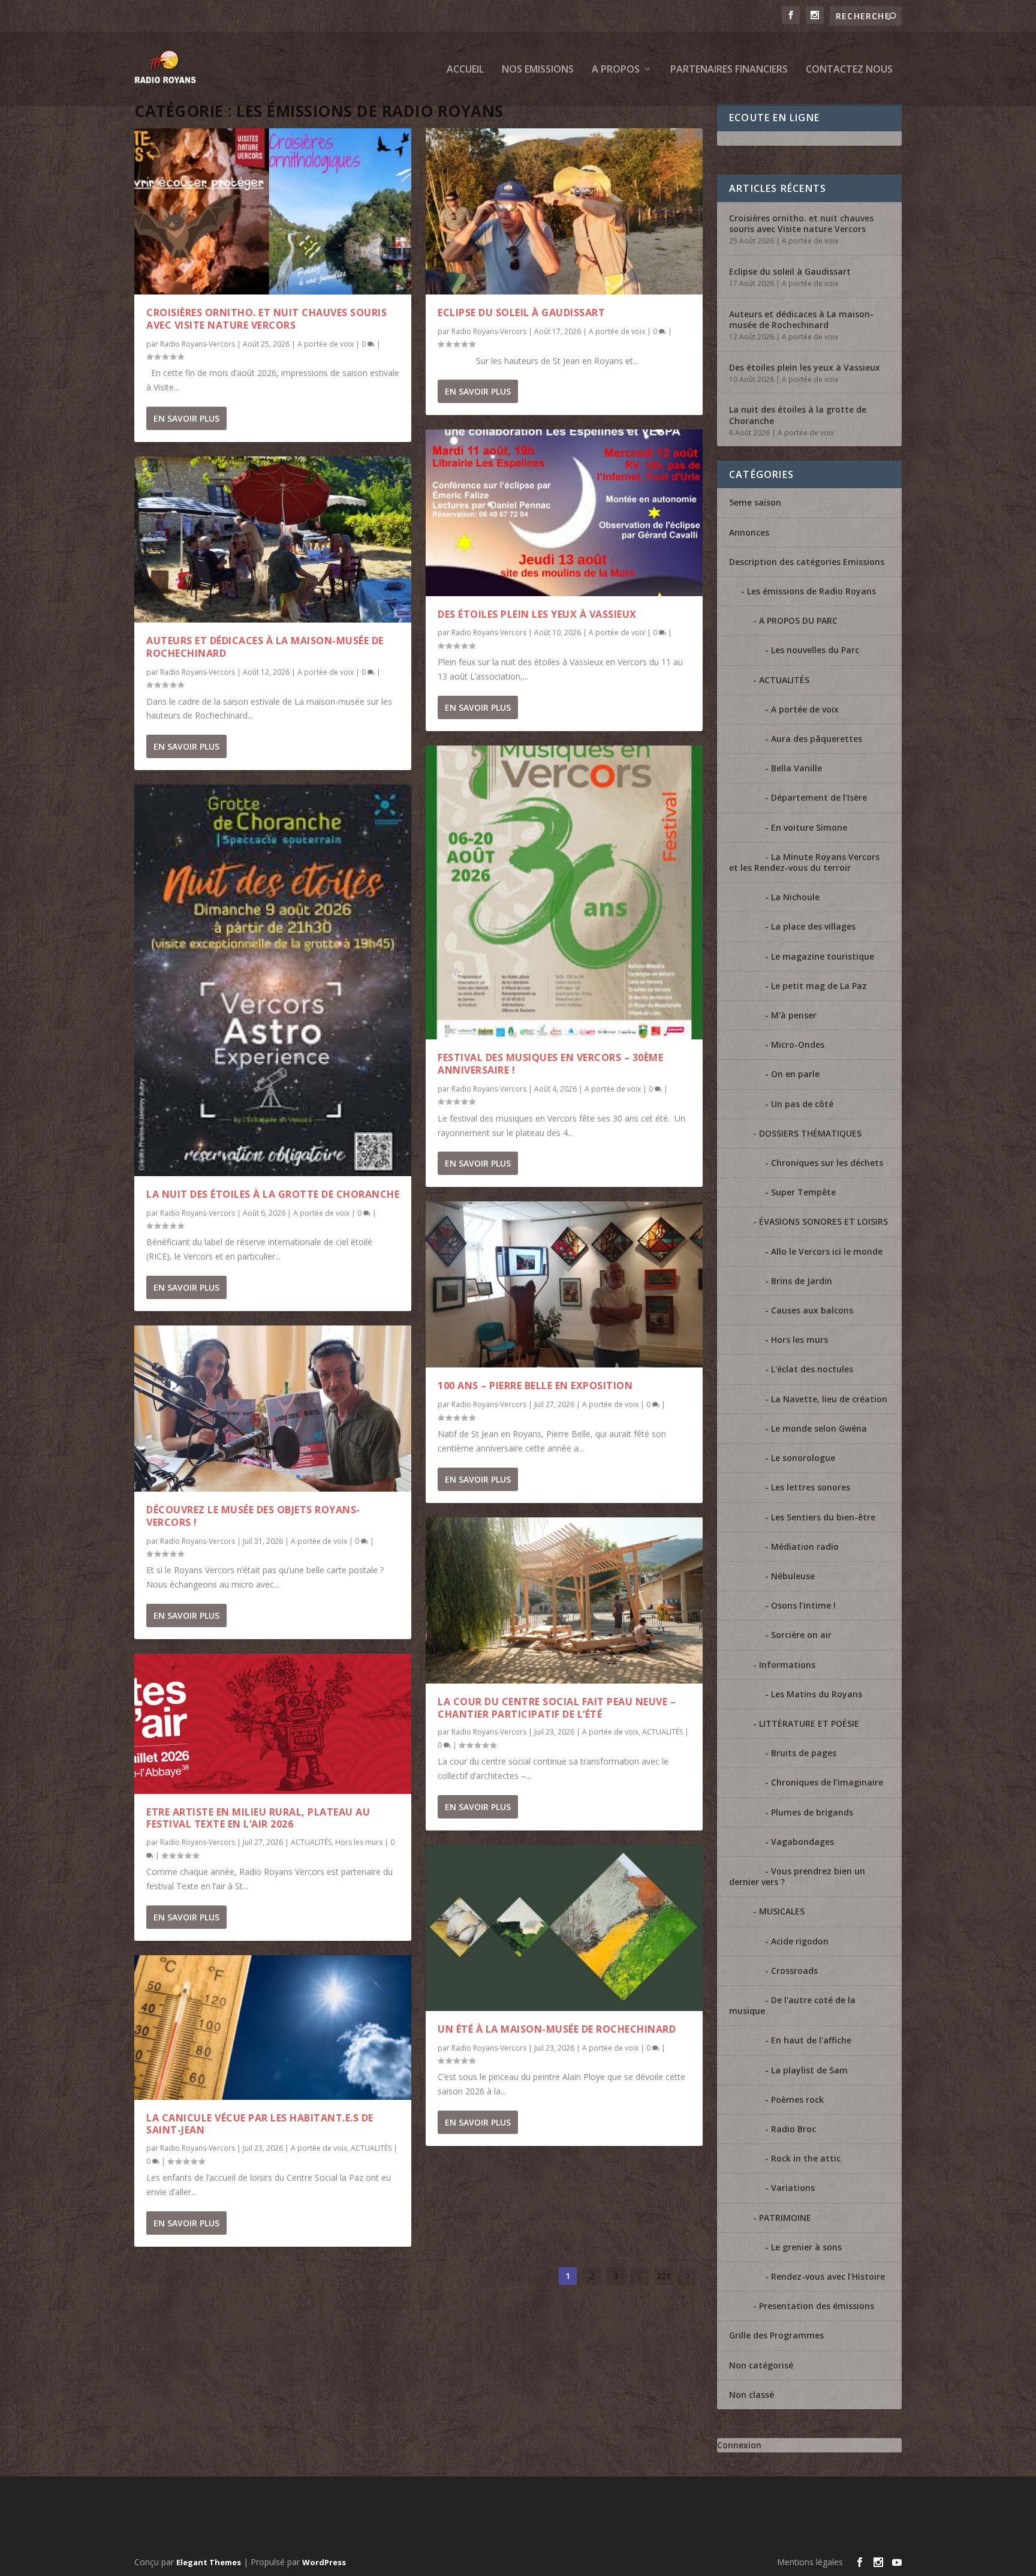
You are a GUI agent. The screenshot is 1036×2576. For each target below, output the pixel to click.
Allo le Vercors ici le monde (827, 1251)
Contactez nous (849, 70)
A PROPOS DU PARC (798, 620)
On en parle (795, 1074)
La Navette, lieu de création (829, 1399)
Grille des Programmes (776, 2335)
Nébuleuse (793, 1576)
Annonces (749, 532)
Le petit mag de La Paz (819, 986)
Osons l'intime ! (803, 1605)
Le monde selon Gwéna (819, 1428)
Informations (787, 1665)
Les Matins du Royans (817, 1694)
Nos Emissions (538, 70)
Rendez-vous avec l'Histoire (828, 2276)
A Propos (616, 70)
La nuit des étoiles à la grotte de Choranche (273, 1194)
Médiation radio (805, 1546)
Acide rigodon (800, 1941)
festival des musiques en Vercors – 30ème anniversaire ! (550, 1064)
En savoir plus (186, 418)
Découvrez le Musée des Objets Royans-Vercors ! (253, 1516)
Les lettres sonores (811, 1487)
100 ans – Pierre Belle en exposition (535, 1385)
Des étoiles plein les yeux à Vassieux (537, 614)
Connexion (739, 2445)
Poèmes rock (797, 2099)
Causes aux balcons (812, 1310)
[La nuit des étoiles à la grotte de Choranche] (273, 980)
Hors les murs (359, 1842)
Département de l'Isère (819, 797)
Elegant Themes (209, 2562)
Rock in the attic (806, 2158)
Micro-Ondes (798, 1044)
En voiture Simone (809, 827)
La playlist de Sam (809, 2070)
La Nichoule (795, 897)
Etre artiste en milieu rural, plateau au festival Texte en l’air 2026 (258, 1818)
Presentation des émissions (817, 2306)
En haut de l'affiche (811, 2040)
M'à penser (794, 1015)
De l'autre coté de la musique (792, 2005)
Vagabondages (802, 1842)
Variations (793, 2188)
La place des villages (813, 926)
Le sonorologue (803, 1458)
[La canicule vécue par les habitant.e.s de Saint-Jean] (273, 2028)
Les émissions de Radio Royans (811, 591)
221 (664, 2276)
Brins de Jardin (802, 1281)
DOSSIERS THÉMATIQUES (810, 1133)
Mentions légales (810, 2562)
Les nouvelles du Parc (815, 650)
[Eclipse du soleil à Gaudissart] (564, 211)
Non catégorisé (761, 2365)
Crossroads (794, 1971)
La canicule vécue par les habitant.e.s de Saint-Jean (260, 2124)
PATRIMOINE (785, 2218)
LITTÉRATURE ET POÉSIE (809, 1723)
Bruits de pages (804, 1753)
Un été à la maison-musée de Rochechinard (557, 2029)
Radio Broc (793, 2129)
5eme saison (755, 502)
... (640, 2276)
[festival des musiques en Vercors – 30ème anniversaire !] (564, 893)
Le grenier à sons (806, 2247)
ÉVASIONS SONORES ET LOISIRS (823, 1221)
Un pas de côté (802, 1104)
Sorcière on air (801, 1635)
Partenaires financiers (729, 70)
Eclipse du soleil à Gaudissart (521, 312)
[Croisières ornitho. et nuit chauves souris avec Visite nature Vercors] (273, 211)
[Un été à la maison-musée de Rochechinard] (564, 1928)
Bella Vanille (796, 768)
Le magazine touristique (823, 956)
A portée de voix (326, 344)
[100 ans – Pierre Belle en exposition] (564, 1284)
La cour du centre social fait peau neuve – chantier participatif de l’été (557, 1708)
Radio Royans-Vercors (198, 344)
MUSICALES (782, 1911)
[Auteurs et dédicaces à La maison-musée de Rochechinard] (273, 539)
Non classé (752, 2395)
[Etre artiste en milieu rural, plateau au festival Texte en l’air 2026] (273, 1724)
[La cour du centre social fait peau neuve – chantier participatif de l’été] (564, 1600)
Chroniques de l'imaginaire (827, 1782)
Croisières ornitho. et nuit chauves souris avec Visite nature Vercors (266, 319)
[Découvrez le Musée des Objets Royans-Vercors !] (273, 1409)
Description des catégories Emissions (807, 562)
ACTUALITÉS (311, 1842)
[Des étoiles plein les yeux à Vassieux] (564, 513)
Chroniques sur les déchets (827, 1163)
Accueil (465, 70)
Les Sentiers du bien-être (823, 1517)
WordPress (324, 2562)
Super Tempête (803, 1192)
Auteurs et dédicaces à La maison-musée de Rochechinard (265, 647)
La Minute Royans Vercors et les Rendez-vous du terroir (804, 862)
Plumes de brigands (812, 1812)
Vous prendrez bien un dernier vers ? (797, 1876)
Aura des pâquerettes (817, 739)
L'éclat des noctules (812, 1369)
